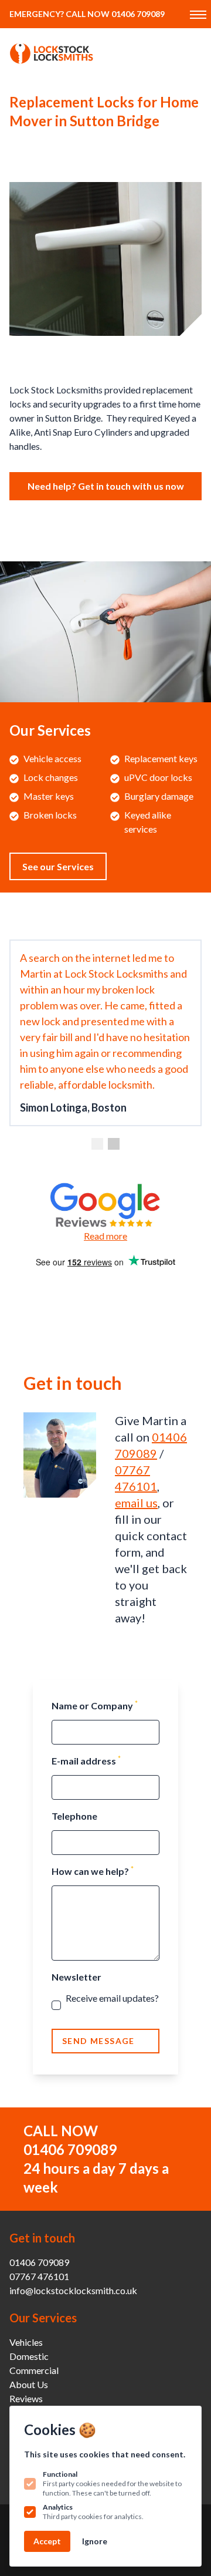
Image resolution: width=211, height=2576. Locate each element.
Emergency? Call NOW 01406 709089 (87, 14)
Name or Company (95, 1705)
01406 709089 (70, 2149)
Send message (98, 2041)
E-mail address (86, 1760)
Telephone (74, 1816)
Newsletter (76, 1977)
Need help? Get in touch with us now (106, 486)
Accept (47, 2541)
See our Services (58, 866)
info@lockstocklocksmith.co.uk (73, 2290)
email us (136, 1503)
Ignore (95, 2541)
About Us (29, 2384)
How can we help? (93, 1870)
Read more (105, 1236)
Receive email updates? (112, 2005)
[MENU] (197, 14)
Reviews (26, 2398)
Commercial (34, 2370)
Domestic (29, 2356)
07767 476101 (39, 2276)
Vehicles (26, 2342)
